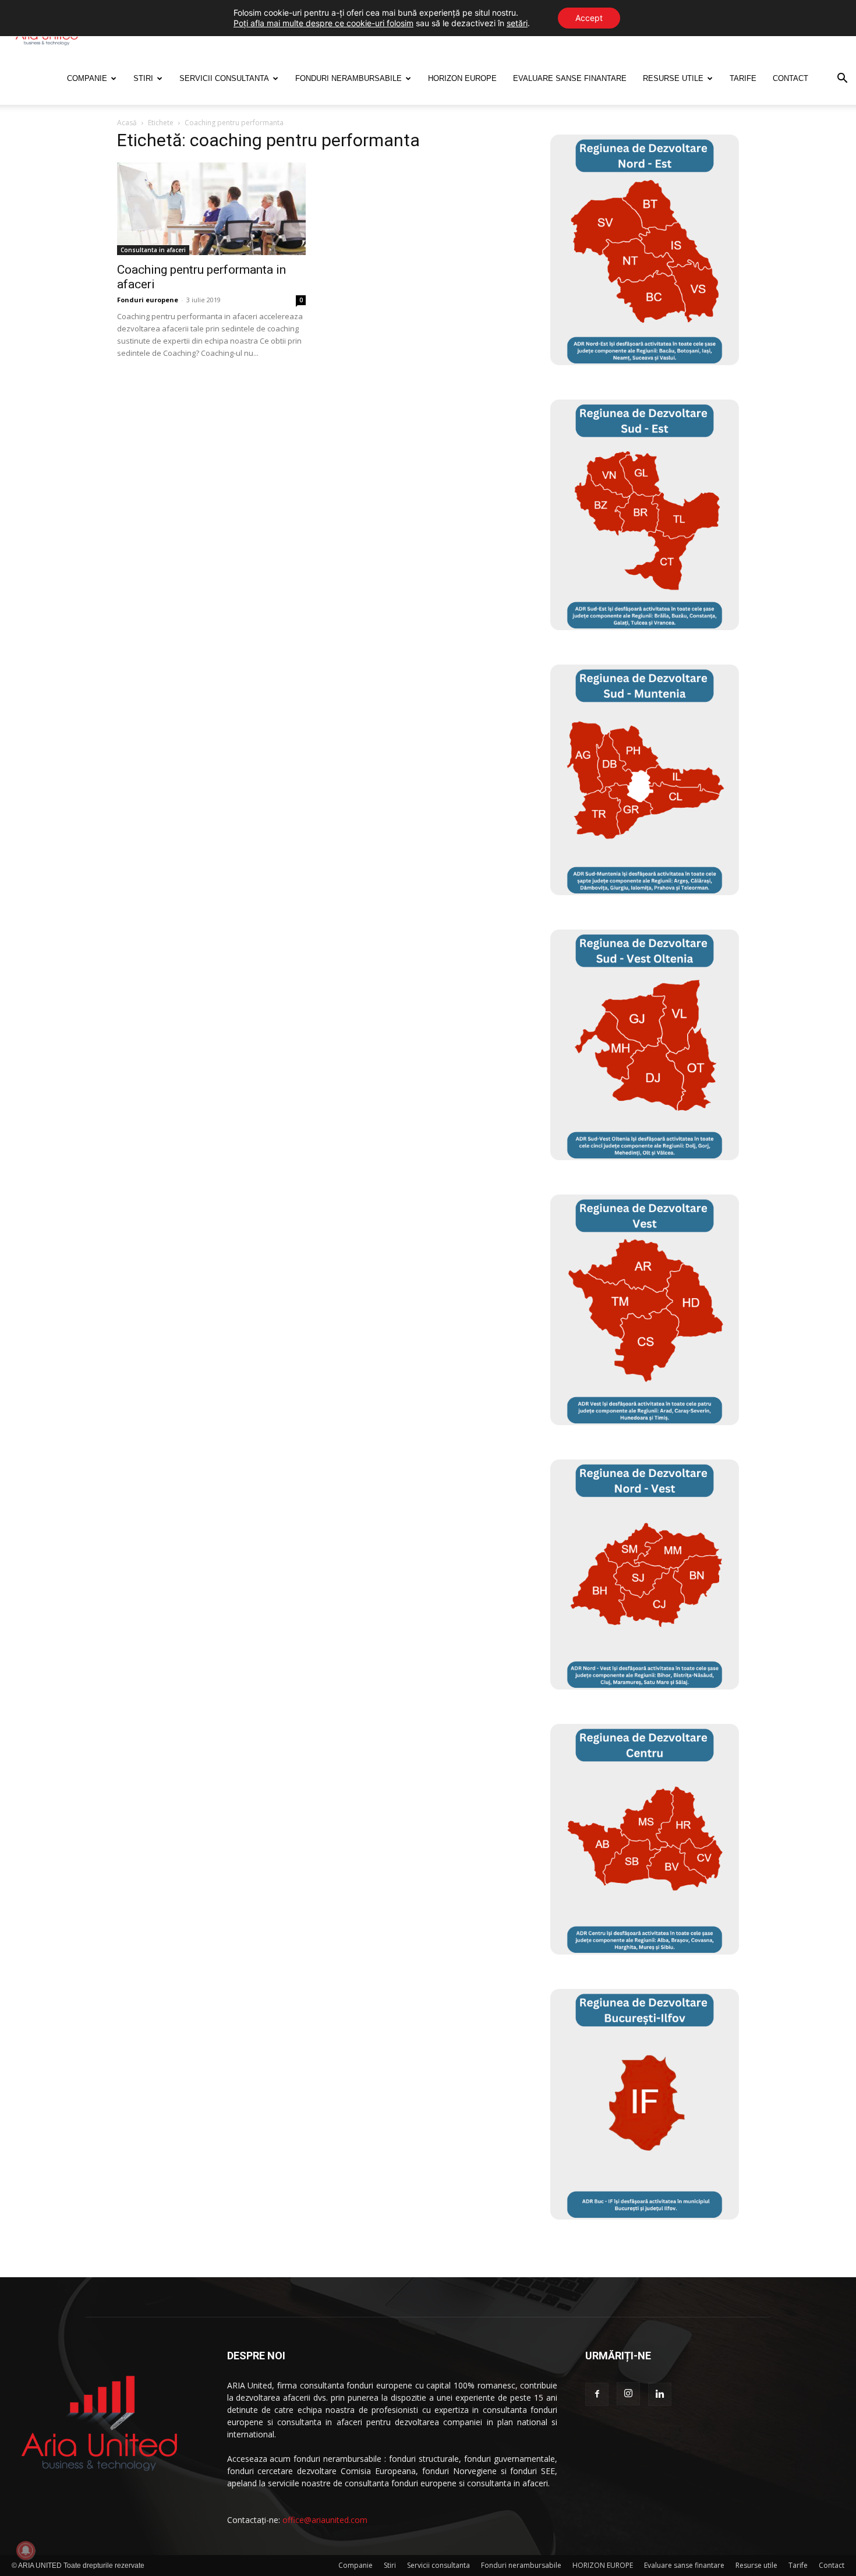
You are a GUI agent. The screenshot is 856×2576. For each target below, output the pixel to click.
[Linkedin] (660, 2394)
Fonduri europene (148, 300)
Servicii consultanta (224, 78)
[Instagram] (628, 2394)
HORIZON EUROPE (462, 78)
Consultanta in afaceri (153, 250)
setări (517, 23)
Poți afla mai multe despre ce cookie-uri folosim (323, 23)
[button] (842, 79)
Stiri (143, 78)
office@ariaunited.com (325, 2520)
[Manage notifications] (26, 2550)
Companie (87, 78)
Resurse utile (673, 78)
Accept (589, 18)
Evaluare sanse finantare (570, 78)
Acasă (127, 123)
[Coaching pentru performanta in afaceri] (211, 209)
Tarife (743, 78)
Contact (790, 78)
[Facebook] (597, 2394)
